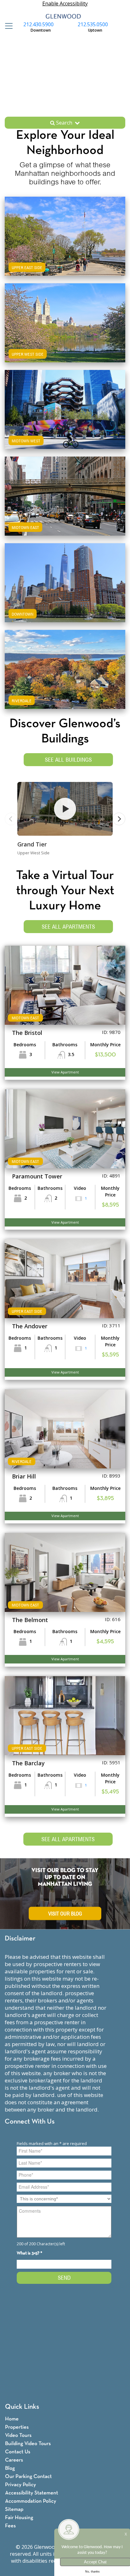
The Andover (30, 1326)
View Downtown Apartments (65, 594)
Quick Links (22, 2407)
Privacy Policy (21, 2485)
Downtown (23, 614)
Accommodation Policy (31, 2501)
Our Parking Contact (28, 2477)
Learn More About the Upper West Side (65, 317)
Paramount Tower (37, 1176)
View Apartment (65, 1072)
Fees (10, 2526)
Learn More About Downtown (65, 577)
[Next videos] (119, 819)
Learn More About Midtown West (65, 403)
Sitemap (14, 2509)
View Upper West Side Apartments (65, 334)
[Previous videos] (11, 819)
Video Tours (18, 2435)
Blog (10, 2468)
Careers (14, 2460)
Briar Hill (24, 1476)
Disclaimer (20, 1939)
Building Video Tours (28, 2444)
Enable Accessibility (65, 3)
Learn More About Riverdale (65, 663)
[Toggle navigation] (7, 26)
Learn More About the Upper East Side (65, 230)
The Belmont (30, 1620)
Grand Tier (32, 844)
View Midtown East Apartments (65, 507)
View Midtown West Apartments (65, 421)
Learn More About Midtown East (65, 490)
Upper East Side (27, 267)
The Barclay (28, 1763)
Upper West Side (28, 354)
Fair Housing (19, 2518)
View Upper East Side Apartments (65, 247)
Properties (17, 2427)
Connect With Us (30, 2122)
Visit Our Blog (65, 1914)
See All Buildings (68, 760)
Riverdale (22, 701)
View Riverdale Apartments (65, 681)
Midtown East (25, 527)
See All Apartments (68, 927)
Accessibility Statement (32, 2493)
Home (12, 2419)
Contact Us (18, 2452)
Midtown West (26, 441)
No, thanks (92, 2572)
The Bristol (27, 1033)
